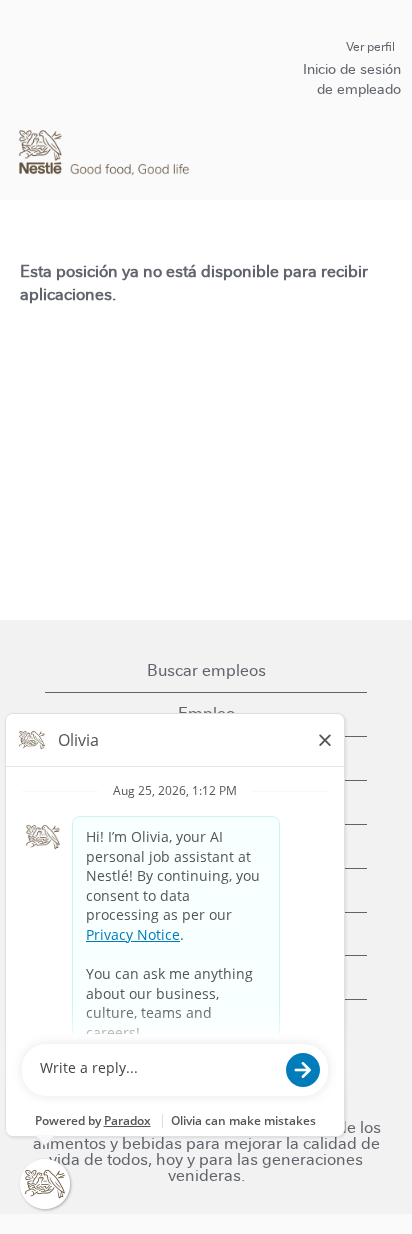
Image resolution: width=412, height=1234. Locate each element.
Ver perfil (370, 47)
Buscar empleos (206, 670)
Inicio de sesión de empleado (352, 79)
